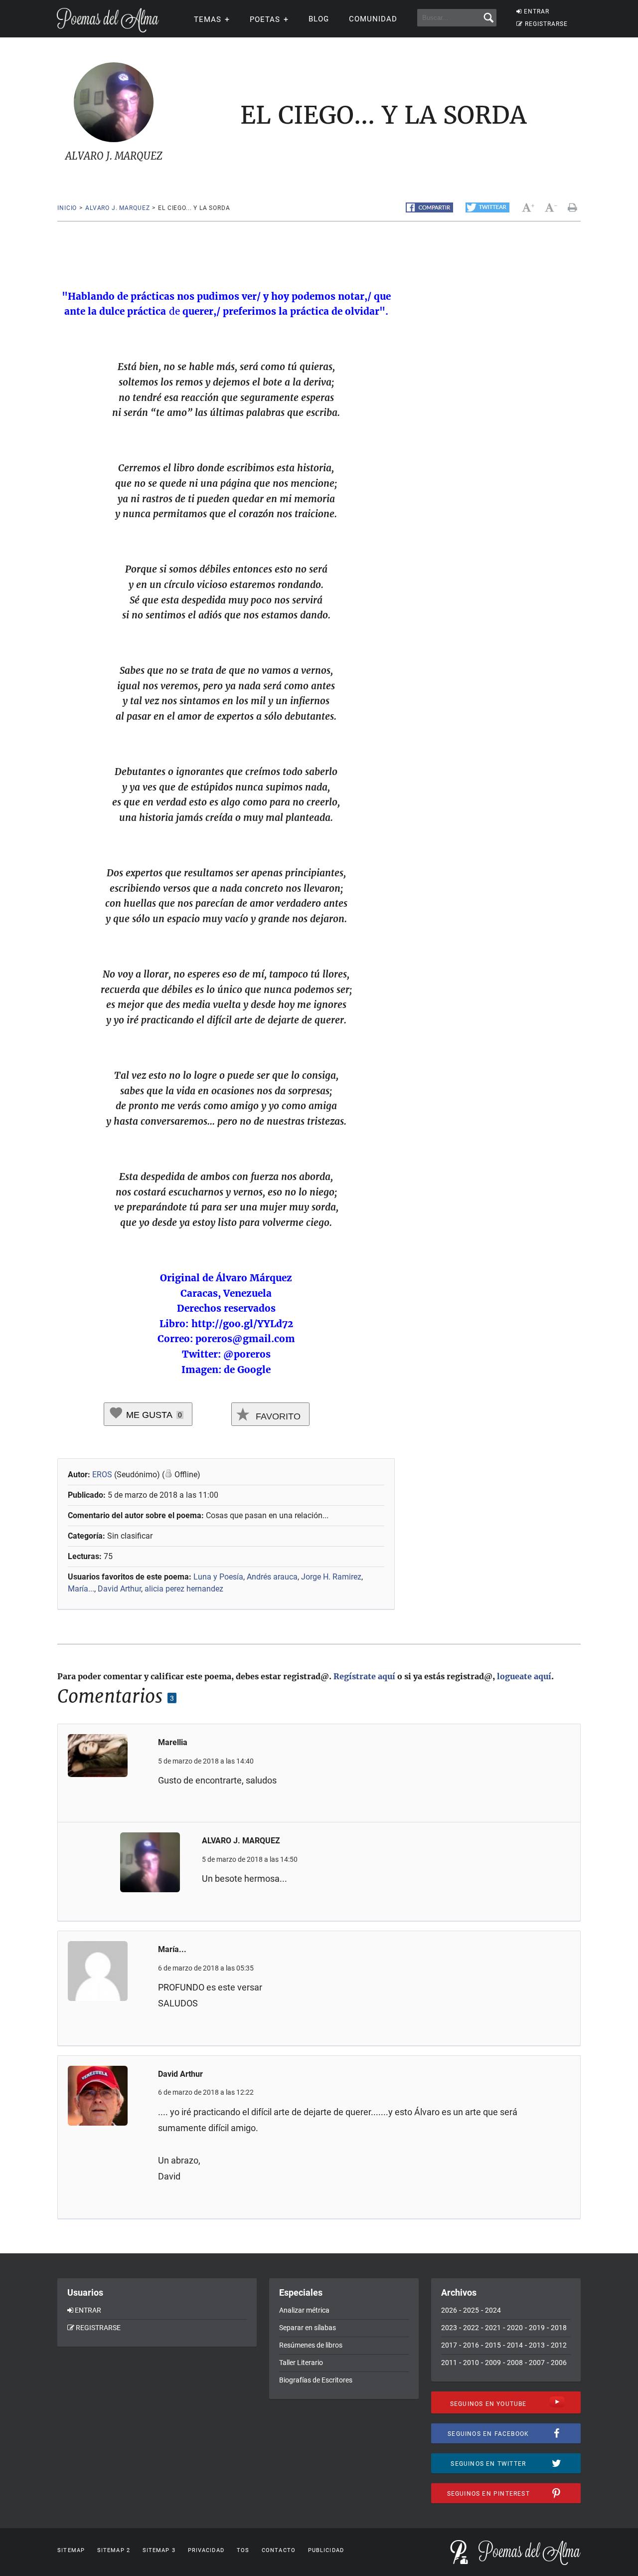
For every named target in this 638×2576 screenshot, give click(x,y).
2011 (449, 2363)
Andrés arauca (272, 1577)
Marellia (173, 1742)
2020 (515, 2328)
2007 (537, 2363)
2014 (515, 2345)
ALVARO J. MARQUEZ (117, 208)
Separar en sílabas (308, 2328)
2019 (537, 2328)
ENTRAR (537, 11)
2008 (515, 2363)
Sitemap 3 (159, 2550)
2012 (559, 2345)
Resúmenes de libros (311, 2345)
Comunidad (373, 19)
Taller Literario (301, 2363)
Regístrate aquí (364, 1676)
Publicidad (326, 2550)
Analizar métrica (304, 2310)
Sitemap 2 (114, 2550)
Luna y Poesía (218, 1577)
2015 (493, 2345)
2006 (559, 2363)
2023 (449, 2328)
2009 (493, 2363)
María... (81, 1589)
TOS (243, 2550)
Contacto (279, 2550)
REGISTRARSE (546, 24)
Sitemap (71, 2550)
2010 (471, 2363)
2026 (449, 2310)
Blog (319, 19)
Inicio (67, 208)
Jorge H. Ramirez (331, 1577)
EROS (102, 1475)
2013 (537, 2345)
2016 (471, 2345)
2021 (493, 2328)
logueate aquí (524, 1676)
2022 (471, 2328)
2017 (449, 2345)
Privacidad (206, 2550)
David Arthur (119, 1589)
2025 (471, 2310)
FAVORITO (277, 1416)
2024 (493, 2310)
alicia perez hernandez (184, 1589)
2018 (559, 2328)
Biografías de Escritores (316, 2380)
